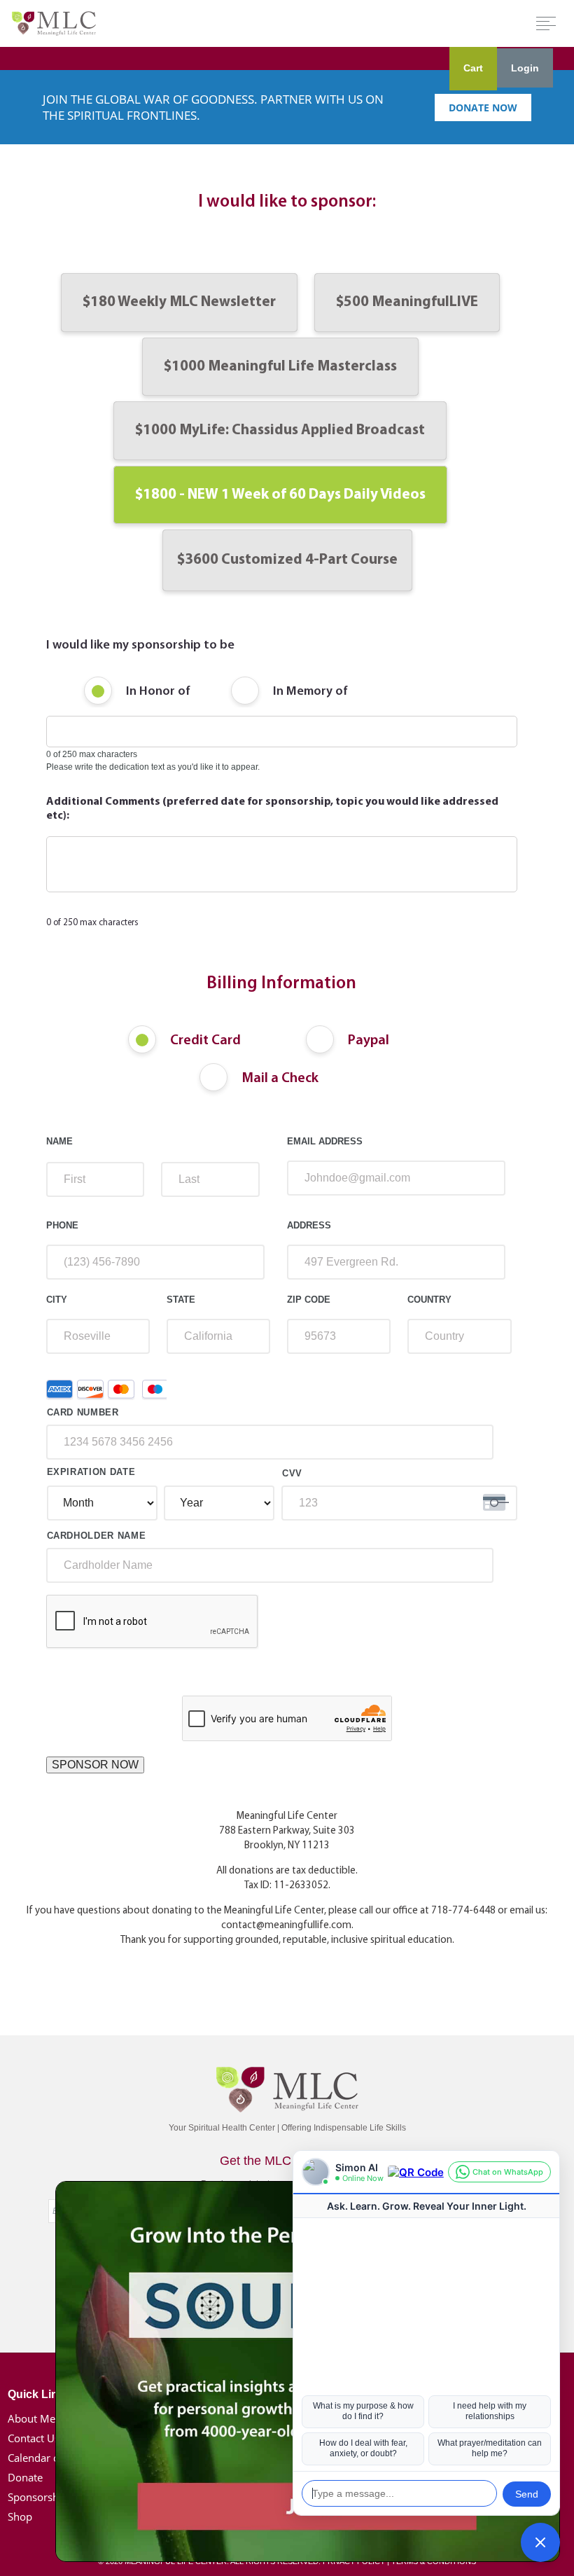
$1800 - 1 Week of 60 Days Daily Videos (280, 495)
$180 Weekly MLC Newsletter (179, 302)
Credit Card (205, 1041)
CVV (292, 1473)
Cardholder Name (97, 1536)
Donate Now (483, 108)
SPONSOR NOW (95, 1765)
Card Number (83, 1412)
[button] (540, 2542)
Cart (473, 68)
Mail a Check (280, 1079)
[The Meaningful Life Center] (54, 23)
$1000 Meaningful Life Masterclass (280, 367)
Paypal (369, 1041)
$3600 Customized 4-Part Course (287, 560)
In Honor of (158, 692)
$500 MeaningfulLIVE (407, 302)
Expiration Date (91, 1472)
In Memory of (310, 692)
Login (525, 68)
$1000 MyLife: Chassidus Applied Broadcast (280, 430)
